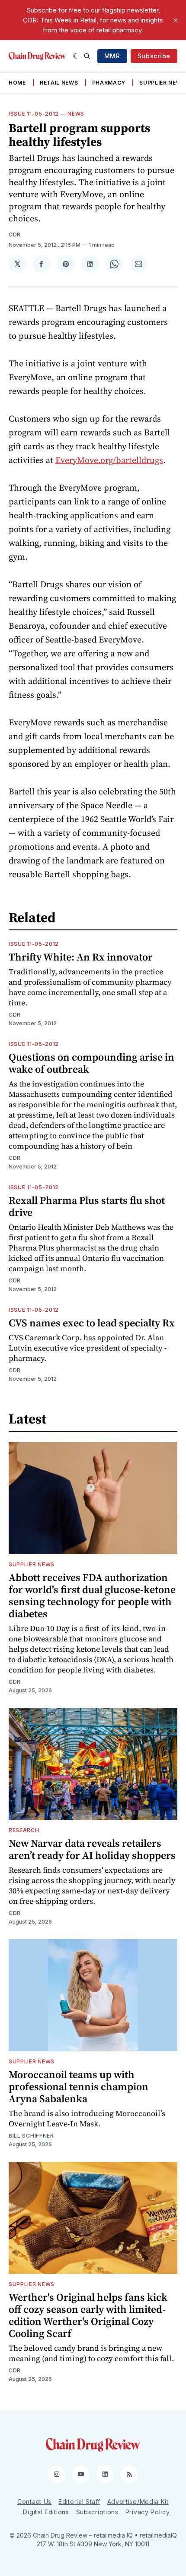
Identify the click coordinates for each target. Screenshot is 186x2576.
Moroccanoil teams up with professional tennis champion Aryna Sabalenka (79, 2086)
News (76, 114)
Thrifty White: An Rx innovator (81, 957)
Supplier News (162, 83)
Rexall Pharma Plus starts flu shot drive (87, 1206)
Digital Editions (46, 2512)
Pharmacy (109, 83)
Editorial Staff (79, 2502)
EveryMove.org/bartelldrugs (109, 460)
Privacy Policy (148, 2512)
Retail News (59, 83)
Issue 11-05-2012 (34, 114)
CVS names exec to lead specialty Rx (92, 1323)
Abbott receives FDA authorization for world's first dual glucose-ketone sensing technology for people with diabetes (92, 1595)
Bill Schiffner (31, 2136)
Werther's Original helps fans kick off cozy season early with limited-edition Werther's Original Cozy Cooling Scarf (88, 2315)
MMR (112, 56)
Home (17, 83)
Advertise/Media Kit (138, 2502)
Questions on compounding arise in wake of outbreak (91, 1063)
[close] (176, 20)
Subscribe (154, 56)
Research (24, 1830)
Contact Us (34, 2502)
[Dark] (76, 56)
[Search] (87, 56)
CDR (15, 235)
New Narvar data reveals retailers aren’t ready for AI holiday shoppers (92, 1849)
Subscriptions (97, 2512)
